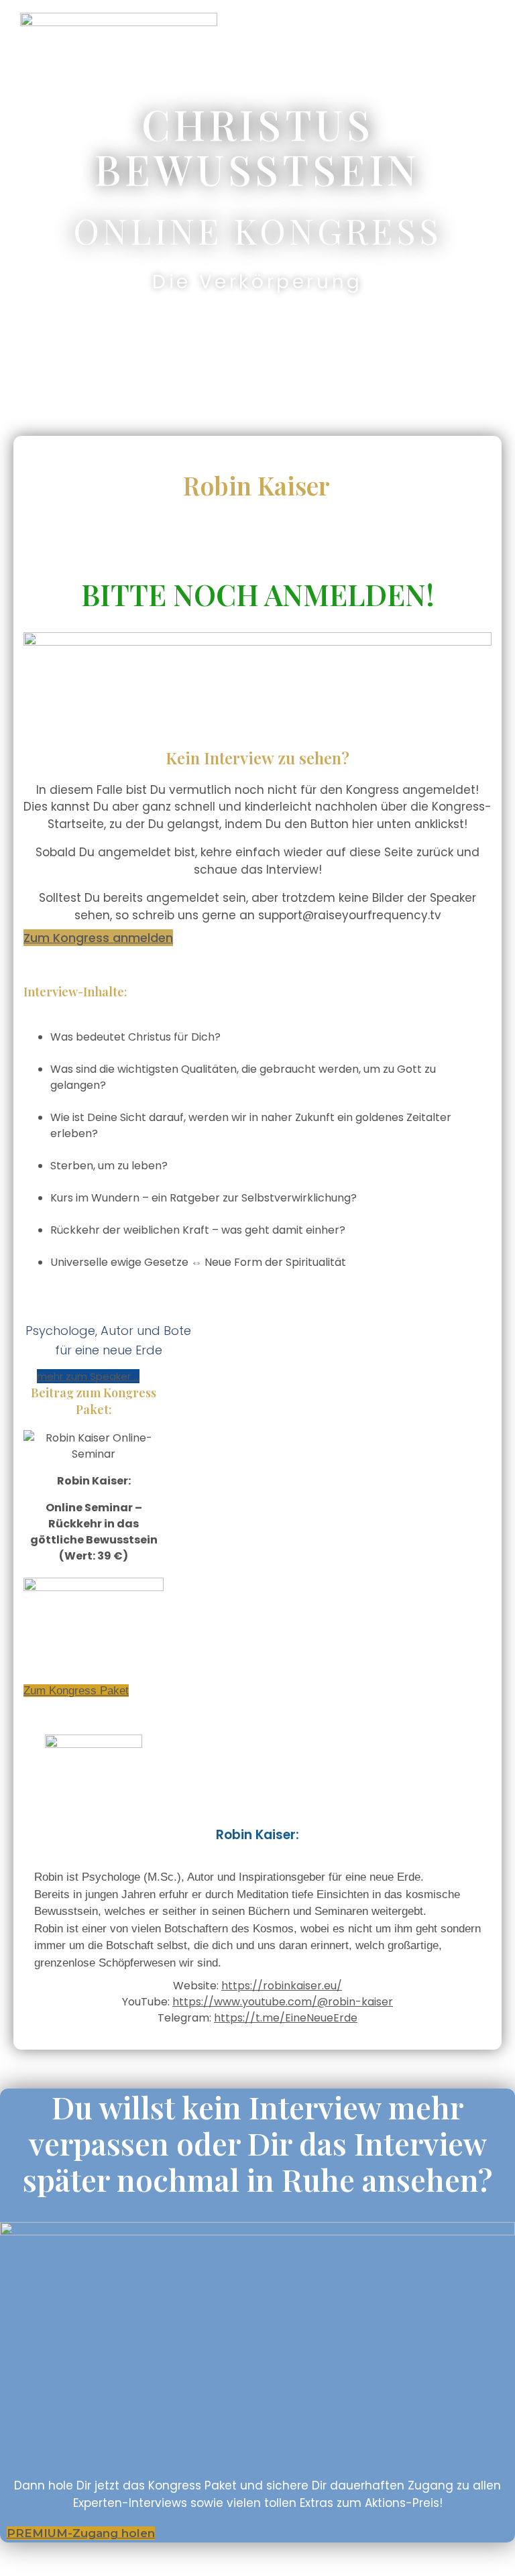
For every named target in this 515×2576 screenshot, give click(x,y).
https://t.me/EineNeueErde (286, 2018)
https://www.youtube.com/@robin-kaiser (283, 2002)
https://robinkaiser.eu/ (282, 1986)
